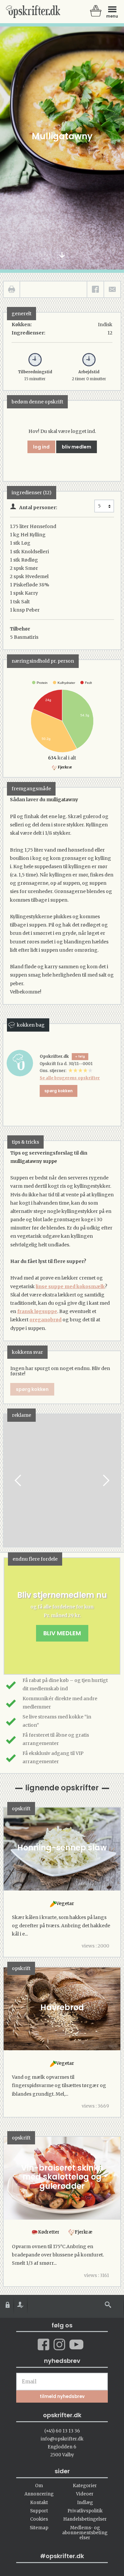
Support (39, 2511)
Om (39, 2486)
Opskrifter (33, 12)
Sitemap (39, 2528)
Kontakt (39, 2503)
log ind (41, 447)
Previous (19, 1480)
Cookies (39, 2519)
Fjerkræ (65, 767)
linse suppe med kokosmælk (70, 1287)
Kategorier (85, 2486)
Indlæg (85, 2503)
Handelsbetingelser (85, 2519)
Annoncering (39, 2494)
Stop (9, 1480)
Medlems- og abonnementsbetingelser (85, 2533)
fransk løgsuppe (37, 1311)
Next (105, 1480)
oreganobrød (45, 1320)
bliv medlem (77, 447)
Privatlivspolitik (85, 2511)
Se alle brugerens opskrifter (70, 1078)
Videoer (85, 2494)
